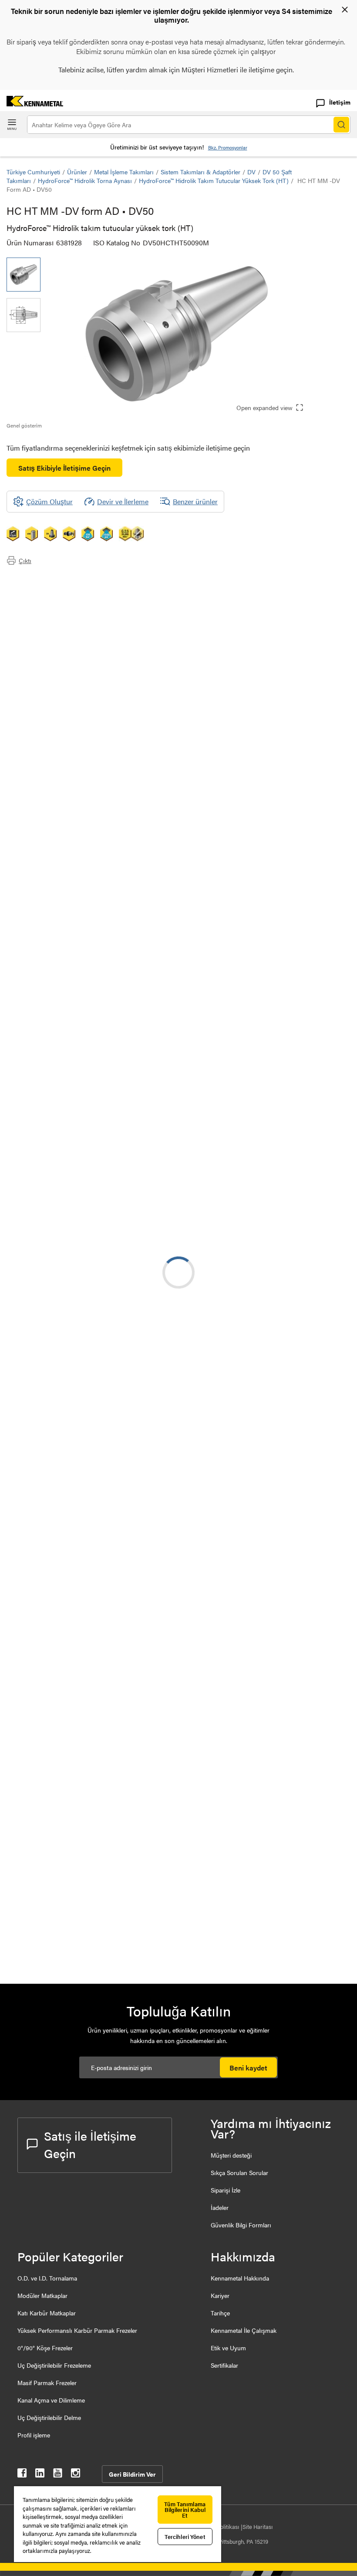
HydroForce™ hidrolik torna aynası (85, 180)
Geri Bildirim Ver (132, 2474)
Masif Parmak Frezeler (47, 2383)
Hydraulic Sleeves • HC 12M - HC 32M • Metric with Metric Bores (127, 1457)
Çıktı (25, 560)
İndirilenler (40, 600)
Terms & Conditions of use (241, 1212)
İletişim (340, 102)
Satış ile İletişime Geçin (90, 2144)
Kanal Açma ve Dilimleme (51, 2400)
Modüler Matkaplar (42, 2295)
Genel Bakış (42, 579)
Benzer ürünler (195, 501)
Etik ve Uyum (228, 2348)
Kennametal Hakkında (240, 2278)
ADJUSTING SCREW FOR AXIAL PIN (126, 1734)
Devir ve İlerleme (123, 501)
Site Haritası (258, 2527)
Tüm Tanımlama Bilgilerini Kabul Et (185, 2510)
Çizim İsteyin (25, 1283)
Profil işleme (34, 2435)
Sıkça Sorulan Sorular (239, 2172)
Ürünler (77, 172)
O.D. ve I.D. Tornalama (47, 2278)
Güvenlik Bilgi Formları (241, 2225)
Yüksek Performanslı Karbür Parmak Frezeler (77, 2330)
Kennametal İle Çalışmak (244, 2330)
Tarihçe (220, 2313)
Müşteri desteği (231, 2155)
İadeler (220, 2207)
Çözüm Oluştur (207, 1135)
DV (251, 172)
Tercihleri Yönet (185, 2537)
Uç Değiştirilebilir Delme (49, 2417)
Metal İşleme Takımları (124, 172)
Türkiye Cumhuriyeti (33, 172)
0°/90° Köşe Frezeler (45, 2348)
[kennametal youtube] (58, 2475)
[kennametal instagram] (76, 2475)
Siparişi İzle (226, 2190)
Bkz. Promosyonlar (228, 148)
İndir (195, 1107)
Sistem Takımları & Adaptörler (200, 172)
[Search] (341, 125)
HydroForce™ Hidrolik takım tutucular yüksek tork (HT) (214, 180)
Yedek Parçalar (46, 621)
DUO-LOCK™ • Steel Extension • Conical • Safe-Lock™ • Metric (125, 1404)
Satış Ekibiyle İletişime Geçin (64, 468)
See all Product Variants (304, 1007)
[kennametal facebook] (22, 2475)
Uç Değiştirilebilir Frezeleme (54, 2365)
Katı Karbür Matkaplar (47, 2313)
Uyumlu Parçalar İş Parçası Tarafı (72, 611)
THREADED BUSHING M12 (119, 1787)
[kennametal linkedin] (40, 2475)
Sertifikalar (224, 2365)
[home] (32, 104)
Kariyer (220, 2295)
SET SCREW (96, 1839)
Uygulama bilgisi (49, 590)
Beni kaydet (248, 2068)
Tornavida (91, 1631)
